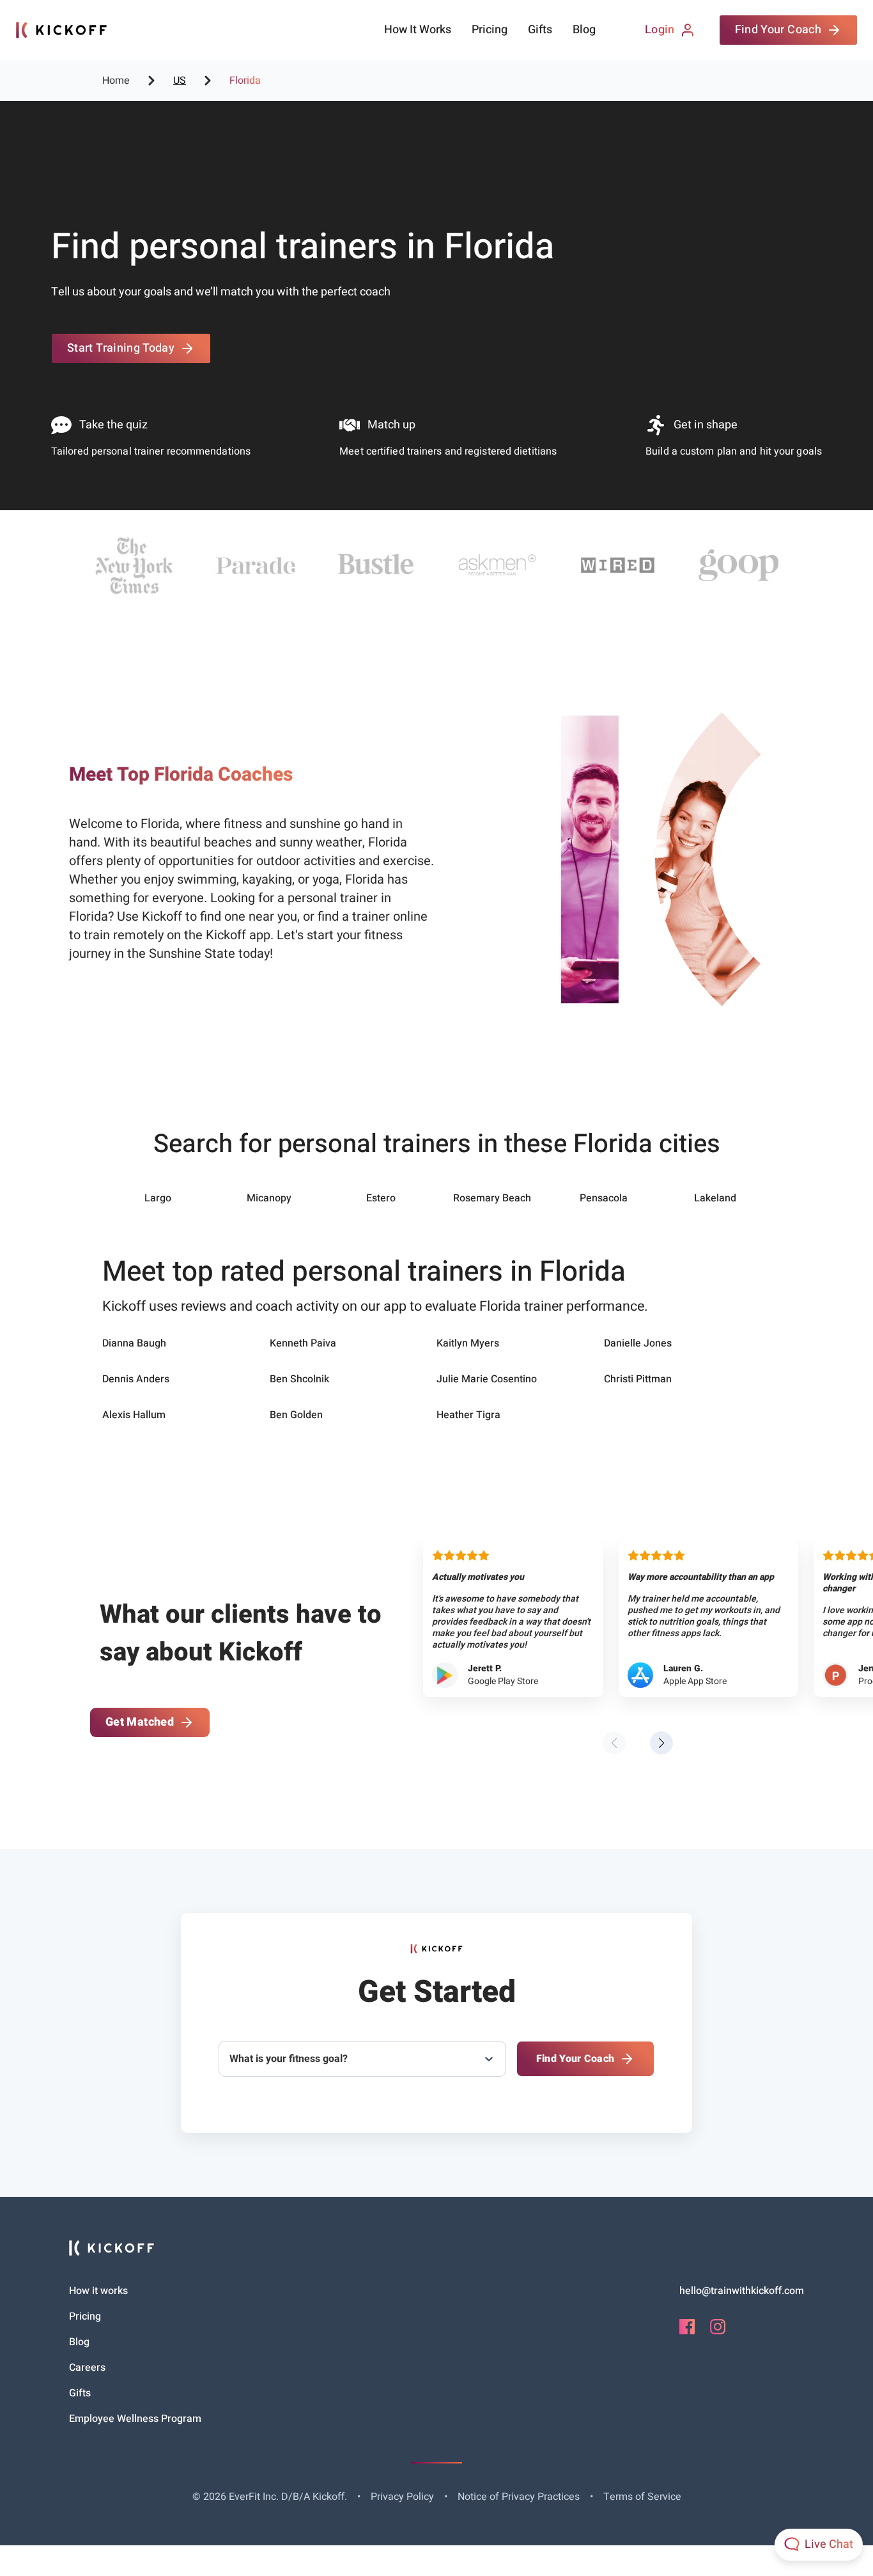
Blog (584, 30)
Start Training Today (121, 348)
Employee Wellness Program (135, 2419)
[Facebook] (687, 2331)
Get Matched (140, 1722)
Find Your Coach (778, 30)
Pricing (490, 30)
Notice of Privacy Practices (519, 2497)
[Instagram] (718, 2331)
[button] (661, 1743)
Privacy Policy (402, 2497)
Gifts (540, 30)
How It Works (418, 30)
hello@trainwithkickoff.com (742, 2291)
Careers (87, 2368)
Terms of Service (642, 2497)
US (180, 81)
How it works (98, 2291)
